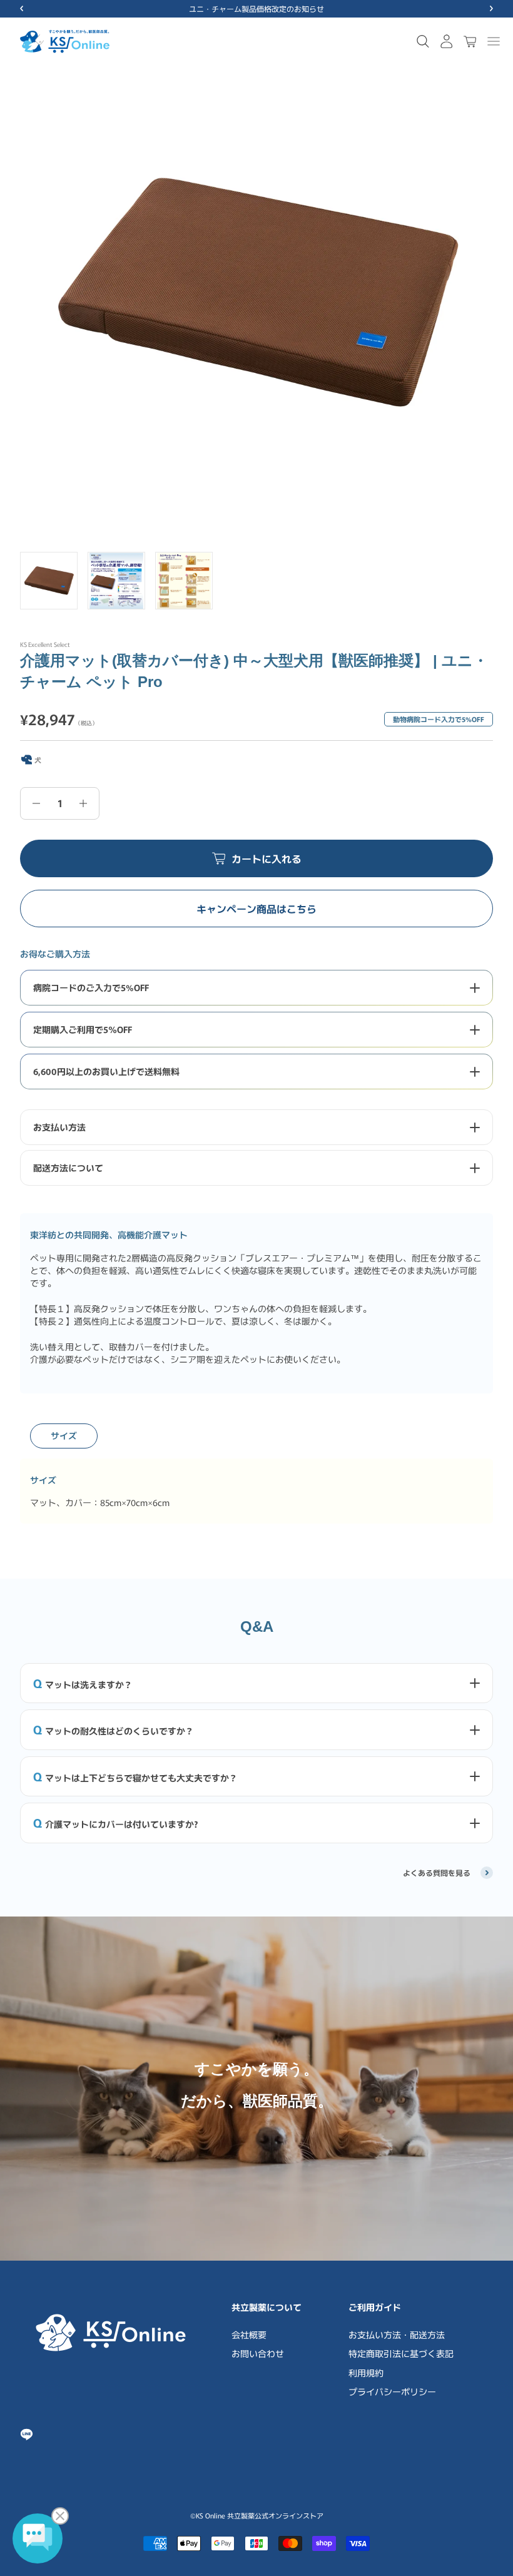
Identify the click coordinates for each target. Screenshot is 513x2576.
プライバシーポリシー (392, 2391)
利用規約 (366, 2373)
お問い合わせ (258, 2353)
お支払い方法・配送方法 (397, 2334)
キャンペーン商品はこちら (256, 909)
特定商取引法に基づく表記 (401, 2353)
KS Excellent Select (45, 644)
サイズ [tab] (64, 1435)
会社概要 (249, 2334)
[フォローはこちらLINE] (27, 2434)
